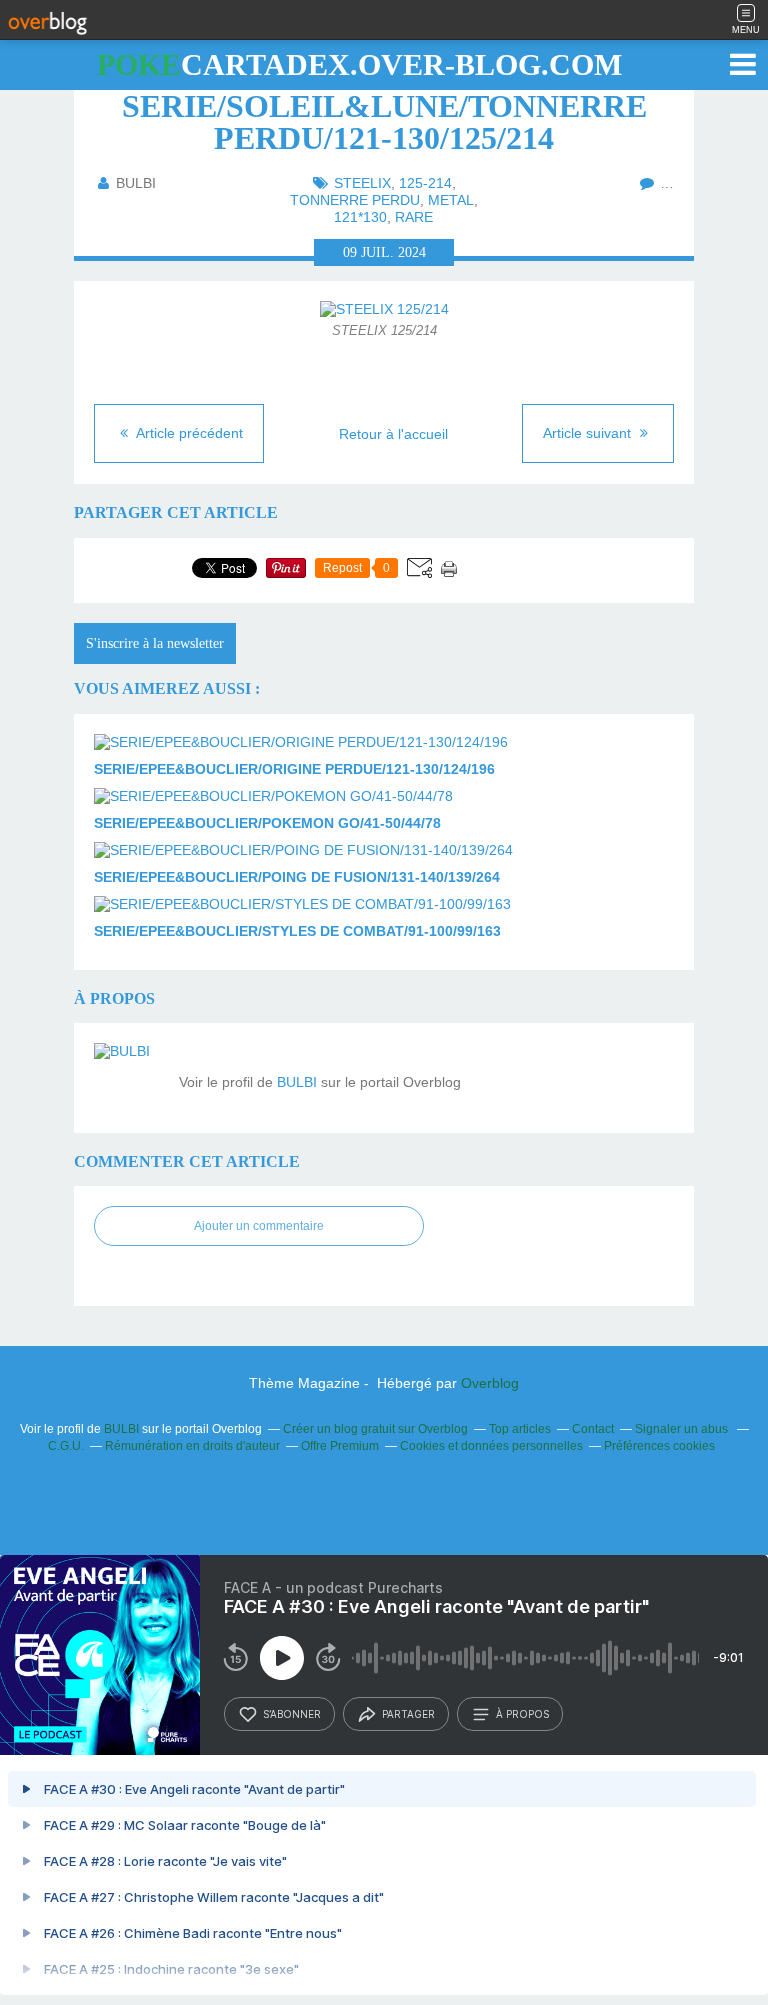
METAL (451, 200)
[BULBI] (129, 1078)
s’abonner (292, 1714)
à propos (522, 1714)
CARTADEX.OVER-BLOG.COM (359, 64)
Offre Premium (340, 1446)
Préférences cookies (659, 1446)
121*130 (360, 217)
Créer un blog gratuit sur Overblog (375, 1429)
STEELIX (362, 183)
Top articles (520, 1429)
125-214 (425, 183)
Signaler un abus (683, 1429)
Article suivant (589, 433)
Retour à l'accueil (393, 434)
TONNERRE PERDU (355, 200)
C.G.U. (66, 1446)
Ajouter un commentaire (259, 1226)
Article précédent (188, 433)
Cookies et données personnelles (491, 1446)
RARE (414, 217)
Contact (593, 1429)
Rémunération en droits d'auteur (192, 1446)
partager (408, 1714)
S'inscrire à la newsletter (155, 643)
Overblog (490, 1383)
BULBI (297, 1082)
